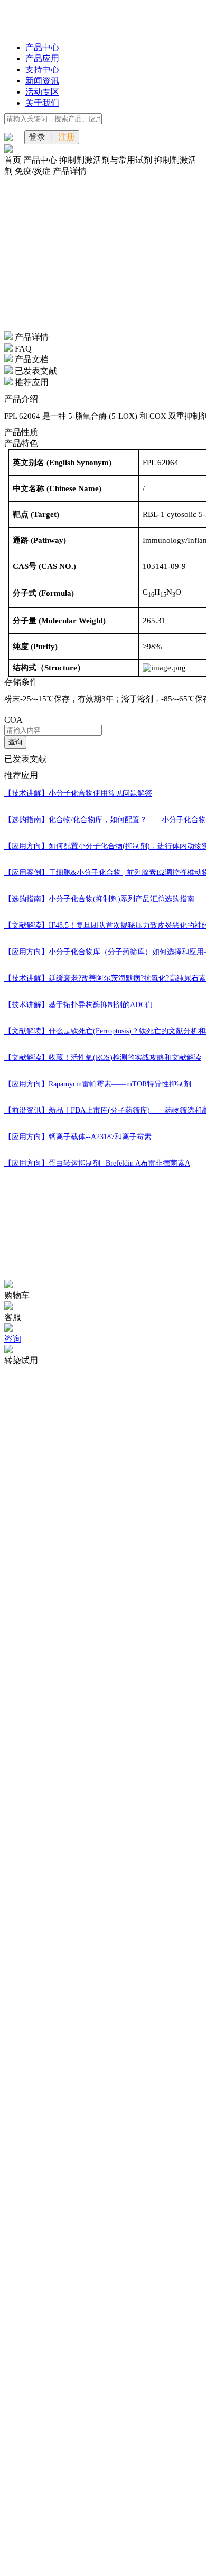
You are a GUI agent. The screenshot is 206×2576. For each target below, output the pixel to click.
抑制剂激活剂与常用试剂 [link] (107, 160)
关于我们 (42, 103)
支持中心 (42, 70)
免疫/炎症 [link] (34, 171)
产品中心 (42, 47)
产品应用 (42, 58)
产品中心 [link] (41, 160)
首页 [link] (14, 160)
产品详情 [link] (70, 171)
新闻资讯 (42, 81)
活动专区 (42, 92)
